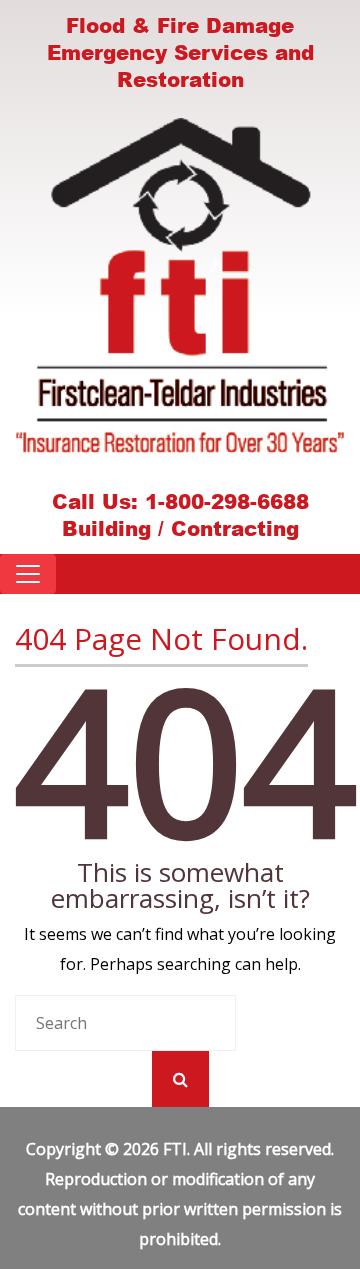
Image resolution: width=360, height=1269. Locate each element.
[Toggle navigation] (28, 574)
